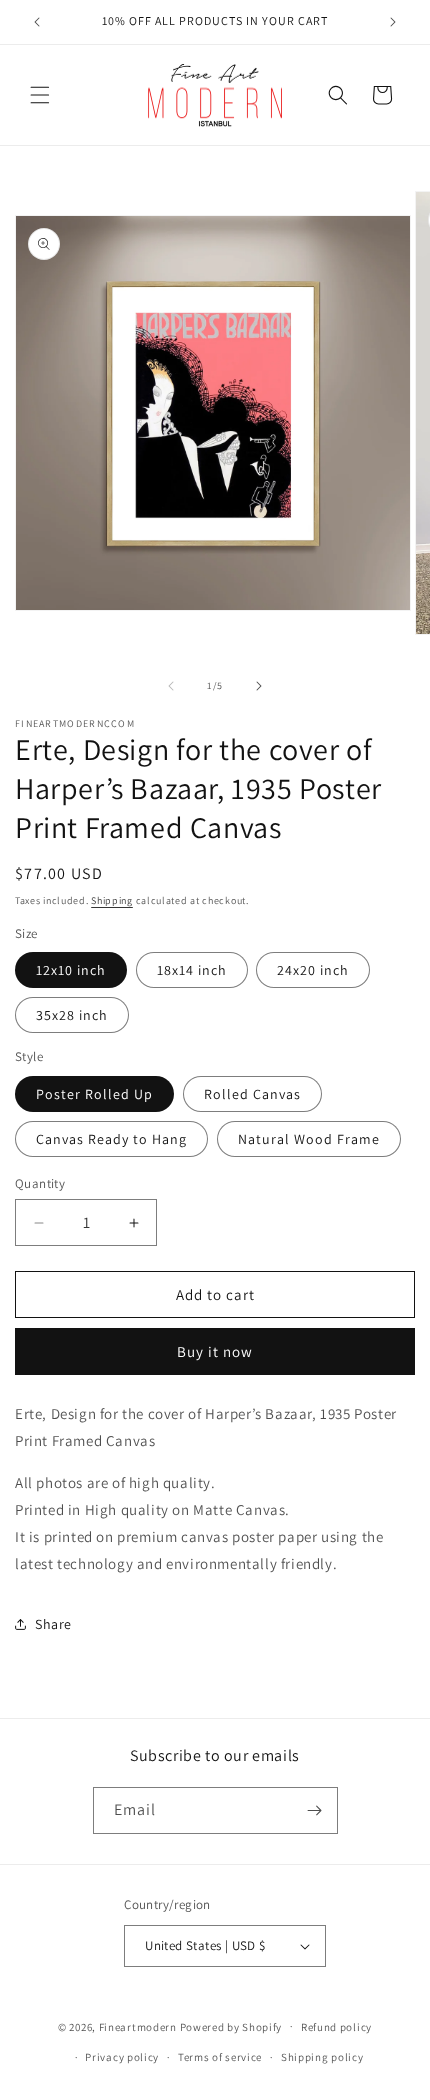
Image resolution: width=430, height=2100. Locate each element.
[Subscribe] (315, 1810)
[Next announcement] (393, 22)
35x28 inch (72, 1015)
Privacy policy (122, 2057)
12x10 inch (71, 970)
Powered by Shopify (231, 2026)
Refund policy (336, 2027)
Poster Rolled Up (94, 1094)
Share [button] (53, 1624)
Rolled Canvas (252, 1094)
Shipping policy (322, 2057)
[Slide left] (171, 686)
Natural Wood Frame (309, 1139)
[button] (40, 95)
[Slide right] (259, 686)
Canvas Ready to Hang (111, 1139)
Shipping (112, 900)
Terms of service (220, 2057)
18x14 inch (192, 970)
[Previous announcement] (37, 22)
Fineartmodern (138, 2026)
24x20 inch (313, 970)
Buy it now (215, 1351)
